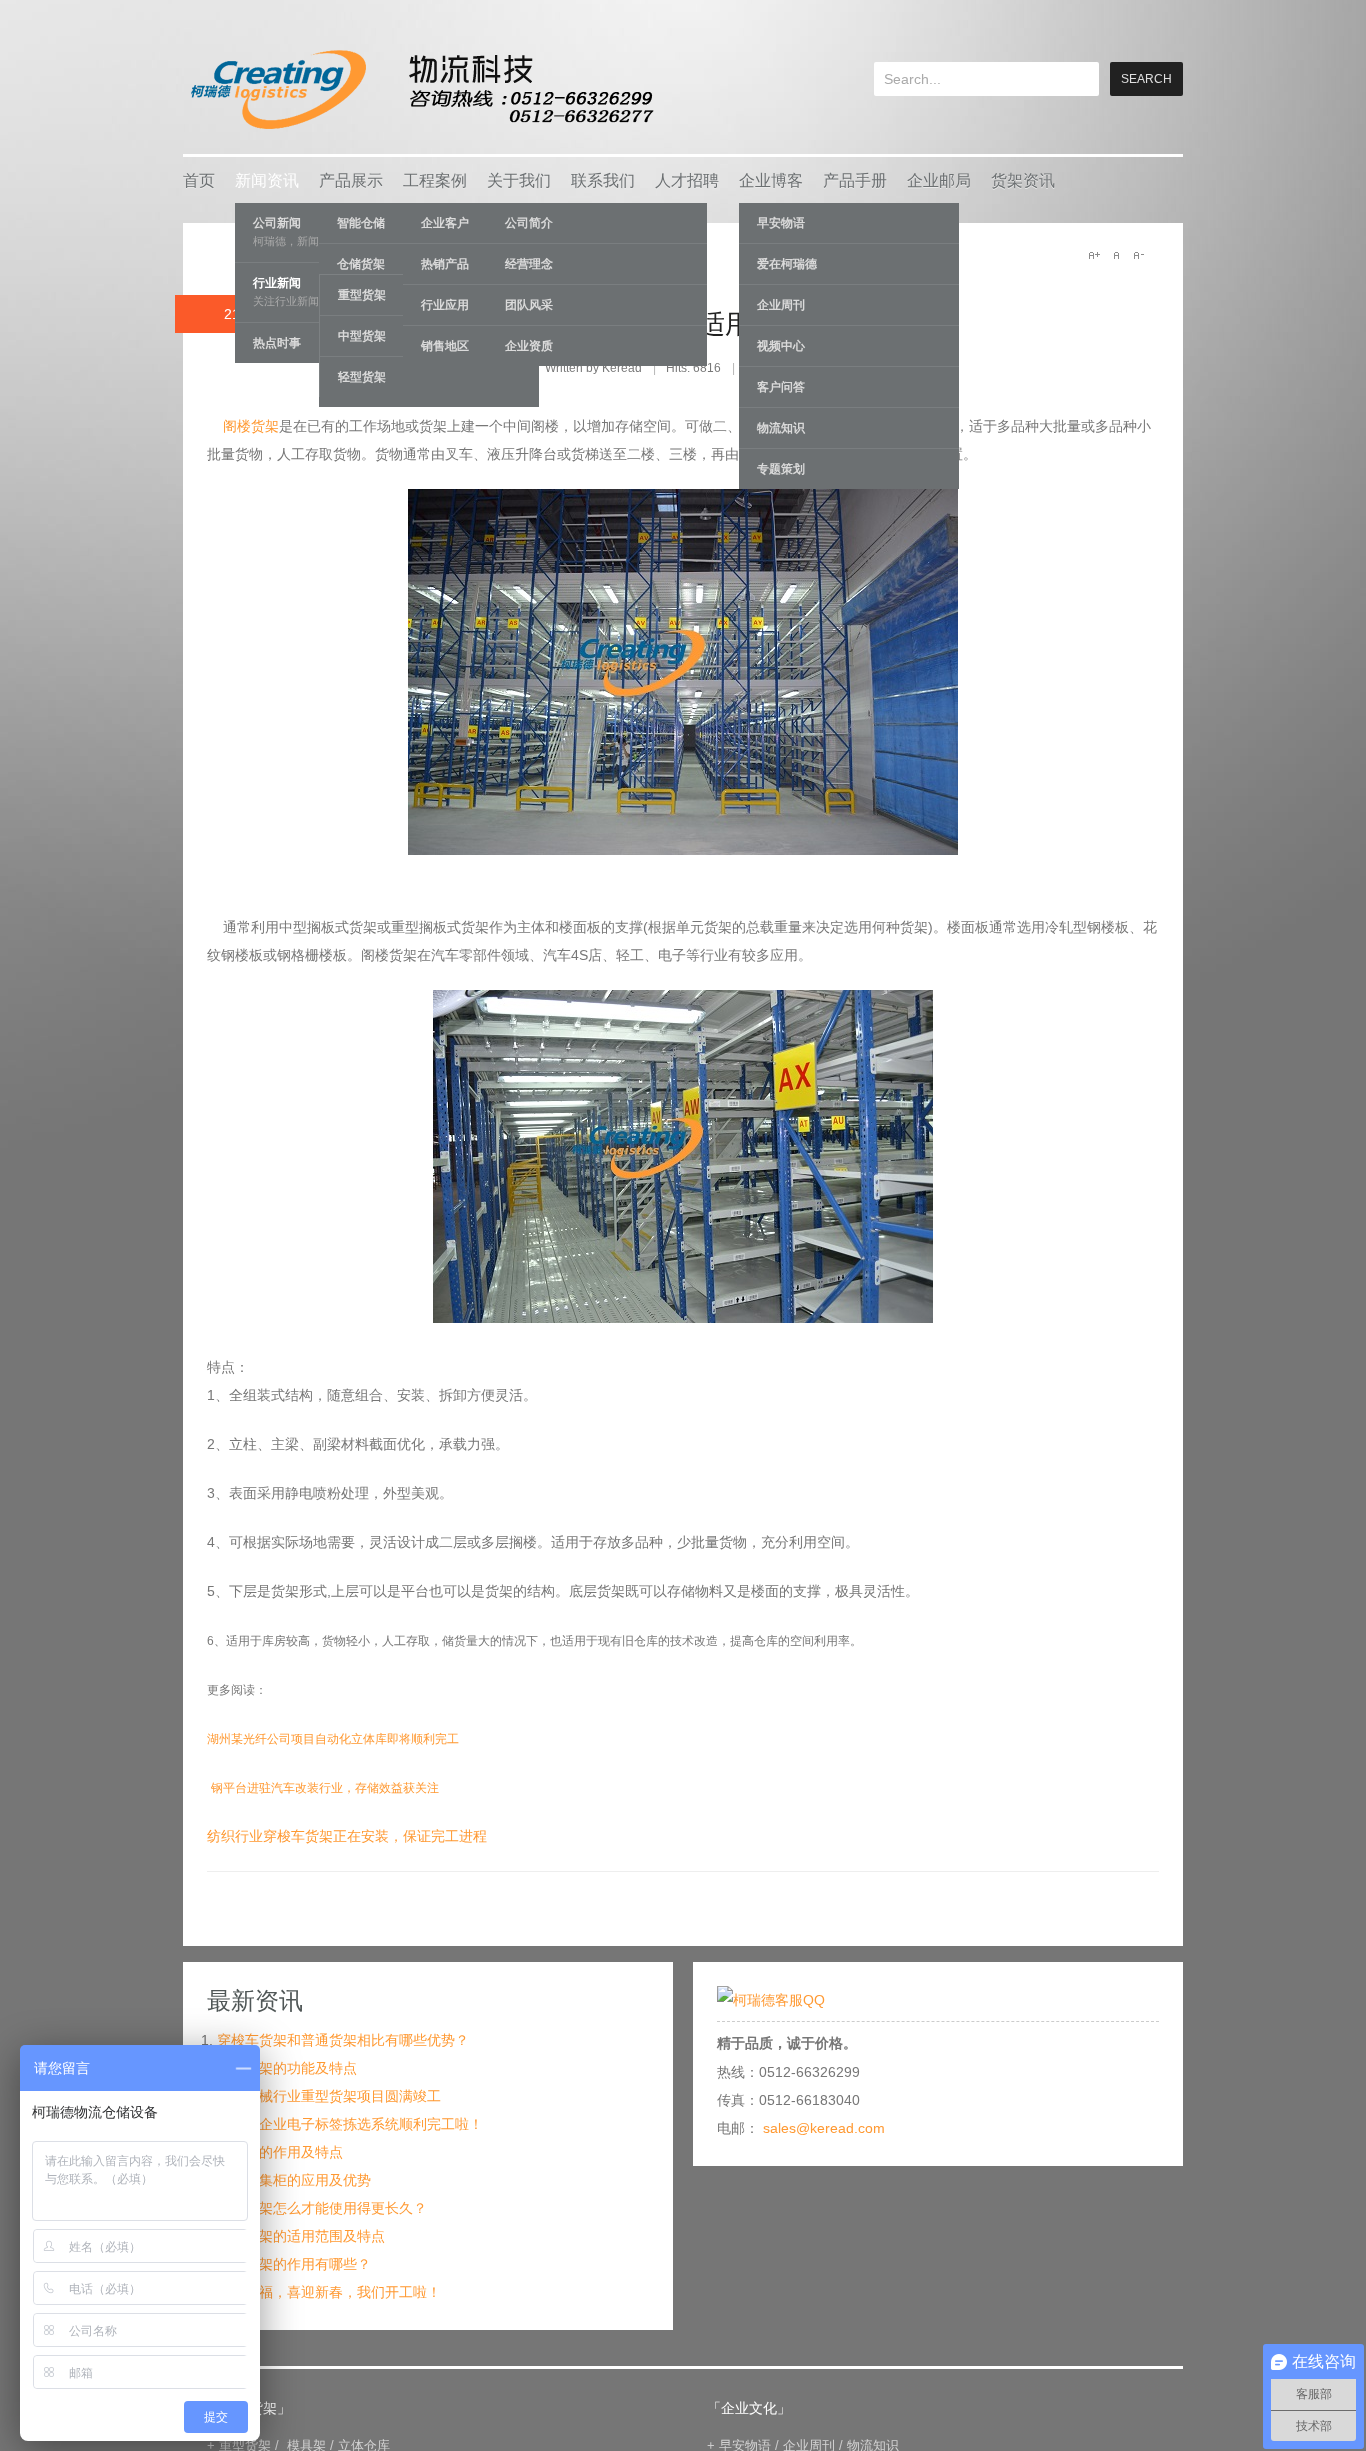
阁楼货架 (249, 426)
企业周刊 (781, 305)
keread (420, 89)
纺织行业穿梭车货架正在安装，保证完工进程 (347, 1836)
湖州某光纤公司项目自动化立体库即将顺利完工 (333, 1739)
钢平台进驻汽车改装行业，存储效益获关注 (325, 1788)
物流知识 (781, 428)
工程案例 (435, 180)
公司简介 (529, 223)
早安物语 (781, 223)
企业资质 (529, 346)
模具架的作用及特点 (280, 2152)
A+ (1094, 255)
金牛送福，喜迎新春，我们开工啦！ (329, 2292)
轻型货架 (362, 377)
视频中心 (781, 346)
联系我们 (603, 180)
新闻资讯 (267, 180)
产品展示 (351, 180)
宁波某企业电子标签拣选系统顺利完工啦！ (350, 2124)
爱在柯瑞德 (787, 264)
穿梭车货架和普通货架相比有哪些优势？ (343, 2040)
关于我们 (519, 180)
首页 (199, 180)
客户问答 (781, 387)
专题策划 (781, 469)
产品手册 (855, 180)
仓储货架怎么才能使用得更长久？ (322, 2208)
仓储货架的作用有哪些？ (294, 2264)
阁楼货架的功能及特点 (287, 2068)
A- (1138, 255)
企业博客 (771, 180)
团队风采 (529, 305)
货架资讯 (1023, 180)
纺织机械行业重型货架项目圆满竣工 (329, 2096)
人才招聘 (687, 180)
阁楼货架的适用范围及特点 (725, 324)
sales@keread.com (824, 2128)
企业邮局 (939, 180)
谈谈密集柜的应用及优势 (294, 2180)
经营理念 (529, 264)
